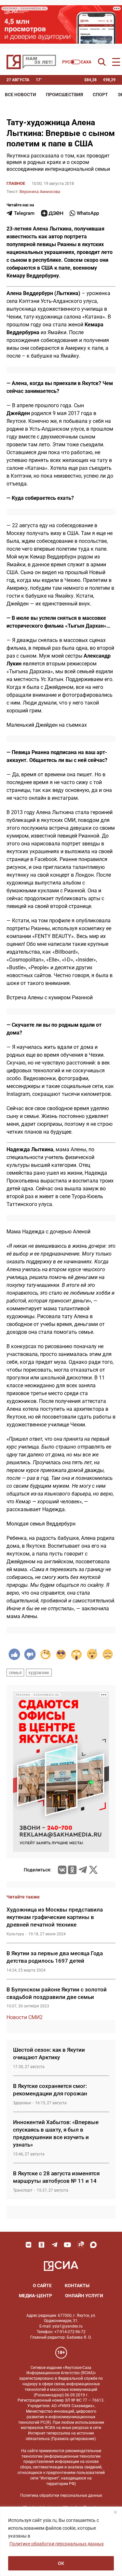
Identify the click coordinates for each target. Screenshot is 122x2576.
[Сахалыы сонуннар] (77, 62)
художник (39, 1673)
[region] (61, 2541)
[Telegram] (83, 1870)
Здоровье (22, 2103)
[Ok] (42, 2245)
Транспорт (23, 2190)
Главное (16, 183)
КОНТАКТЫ (77, 2286)
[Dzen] (52, 213)
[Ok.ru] (72, 1870)
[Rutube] (81, 2245)
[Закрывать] (115, 2512)
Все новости (20, 95)
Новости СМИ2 (25, 2017)
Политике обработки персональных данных (57, 2544)
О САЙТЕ (42, 2286)
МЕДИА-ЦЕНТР (35, 2296)
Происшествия (64, 95)
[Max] (94, 2245)
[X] (93, 1870)
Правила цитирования (73, 2439)
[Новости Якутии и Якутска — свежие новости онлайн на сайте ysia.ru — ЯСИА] (31, 62)
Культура (15, 1934)
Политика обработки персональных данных (61, 2495)
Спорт (100, 95)
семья (15, 1673)
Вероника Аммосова (40, 192)
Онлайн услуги (84, 2296)
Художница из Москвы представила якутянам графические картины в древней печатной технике (55, 1917)
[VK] (29, 2245)
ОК (61, 2563)
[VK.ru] (62, 1870)
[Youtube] (68, 2245)
